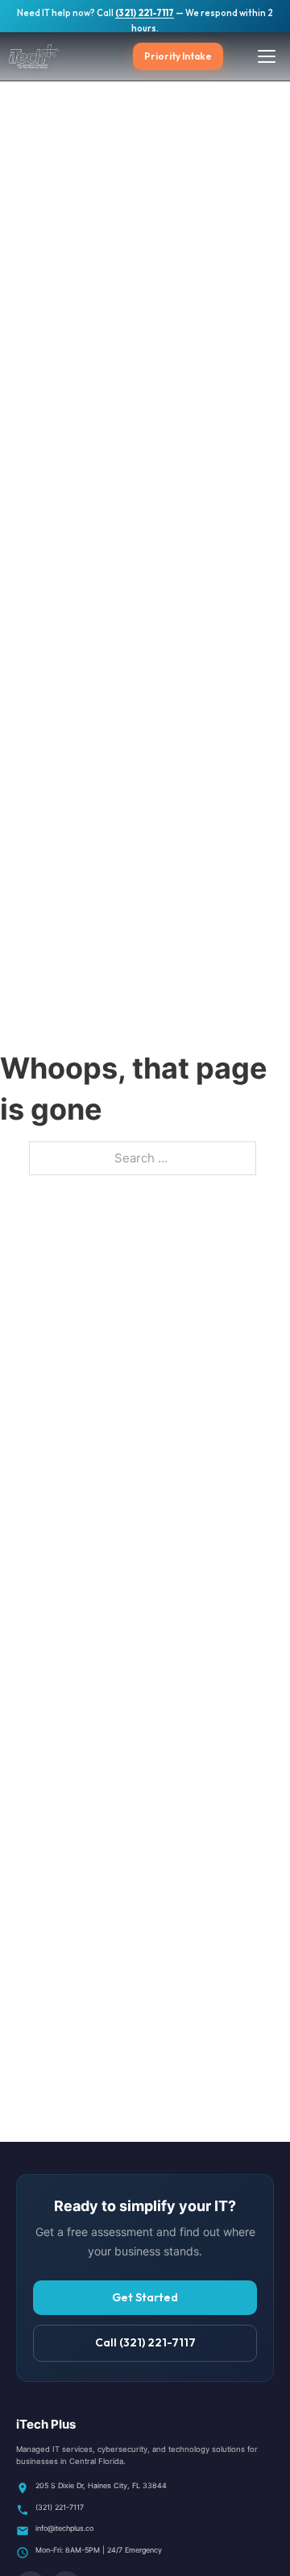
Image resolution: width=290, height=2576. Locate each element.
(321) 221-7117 (145, 13)
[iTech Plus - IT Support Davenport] (56, 56)
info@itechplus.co (64, 2528)
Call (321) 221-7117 (145, 2342)
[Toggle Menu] (267, 56)
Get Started (145, 2297)
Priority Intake (178, 56)
